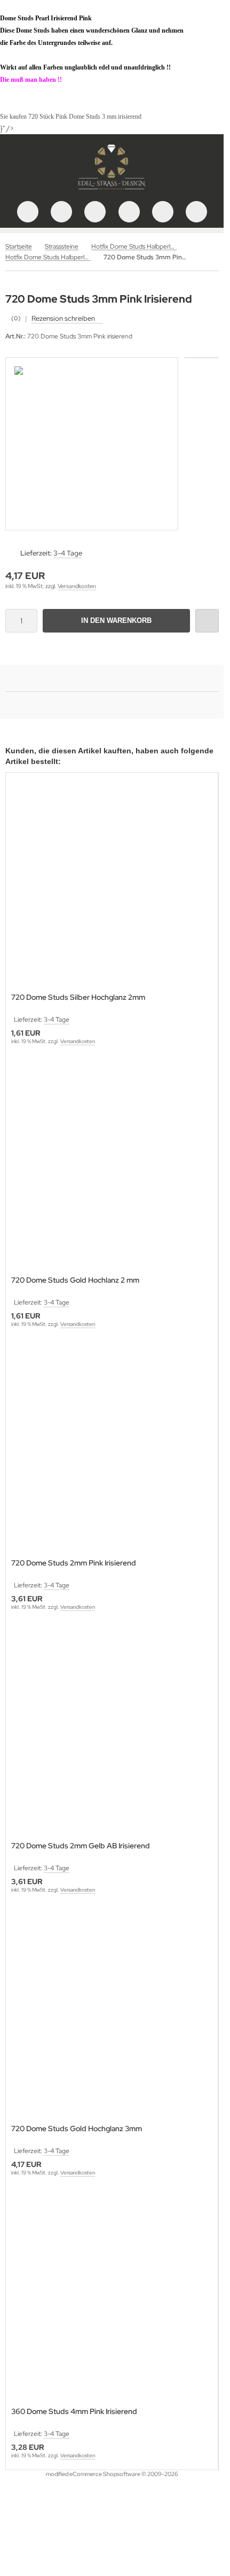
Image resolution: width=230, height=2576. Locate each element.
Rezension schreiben (63, 318)
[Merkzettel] (129, 212)
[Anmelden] (95, 212)
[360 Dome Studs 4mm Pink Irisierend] (112, 2298)
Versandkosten (77, 586)
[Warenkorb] (163, 212)
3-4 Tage (68, 553)
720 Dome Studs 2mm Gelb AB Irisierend (81, 1846)
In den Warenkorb (117, 620)
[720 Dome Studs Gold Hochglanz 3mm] (112, 2015)
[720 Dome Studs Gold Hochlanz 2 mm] (112, 1167)
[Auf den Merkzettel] (207, 621)
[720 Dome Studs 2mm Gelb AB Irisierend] (112, 1733)
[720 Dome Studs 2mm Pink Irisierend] (112, 1450)
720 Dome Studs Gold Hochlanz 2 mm (75, 1280)
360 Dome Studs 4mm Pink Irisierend (74, 2412)
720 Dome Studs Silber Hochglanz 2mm (78, 997)
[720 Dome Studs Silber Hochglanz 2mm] (112, 884)
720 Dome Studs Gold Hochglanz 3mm (77, 2129)
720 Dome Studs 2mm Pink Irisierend (74, 1563)
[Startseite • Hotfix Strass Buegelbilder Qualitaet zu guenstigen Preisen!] (112, 190)
